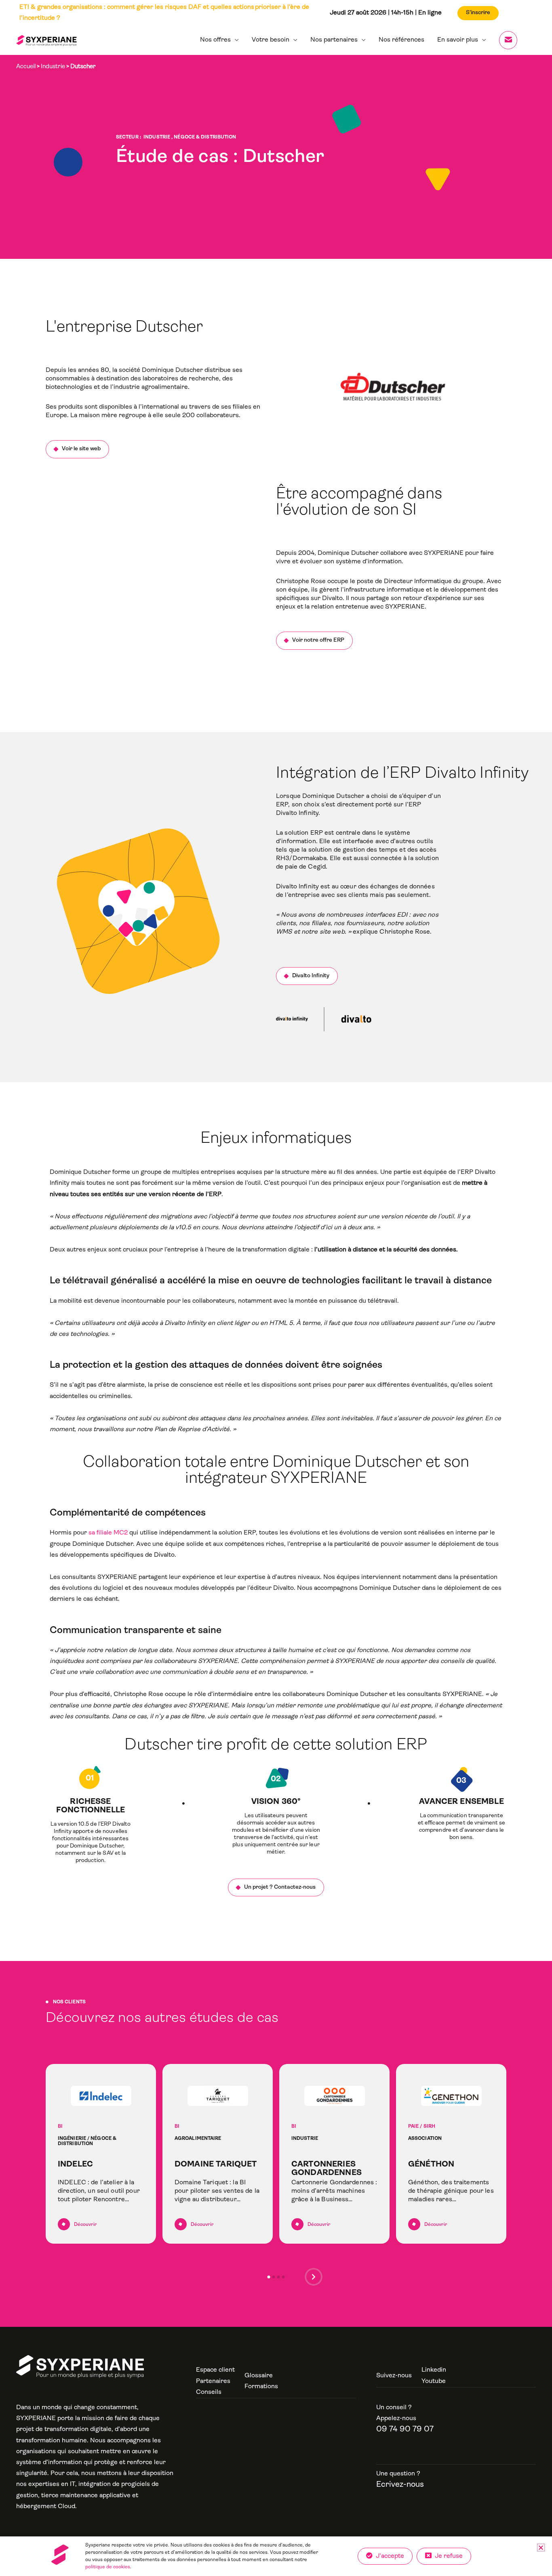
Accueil (26, 67)
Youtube (434, 2381)
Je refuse (447, 2556)
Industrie (53, 67)
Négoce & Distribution (205, 137)
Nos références (401, 40)
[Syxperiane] (80, 2367)
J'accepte (388, 2556)
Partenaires (213, 2381)
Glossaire (259, 2376)
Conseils (209, 2392)
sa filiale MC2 (108, 1533)
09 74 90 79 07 (405, 2429)
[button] (269, 2277)
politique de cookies (108, 2567)
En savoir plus (458, 40)
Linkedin (434, 2370)
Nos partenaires (334, 40)
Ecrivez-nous (400, 2485)
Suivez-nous (394, 2376)
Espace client (215, 2370)
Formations (261, 2387)
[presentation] (314, 2279)
